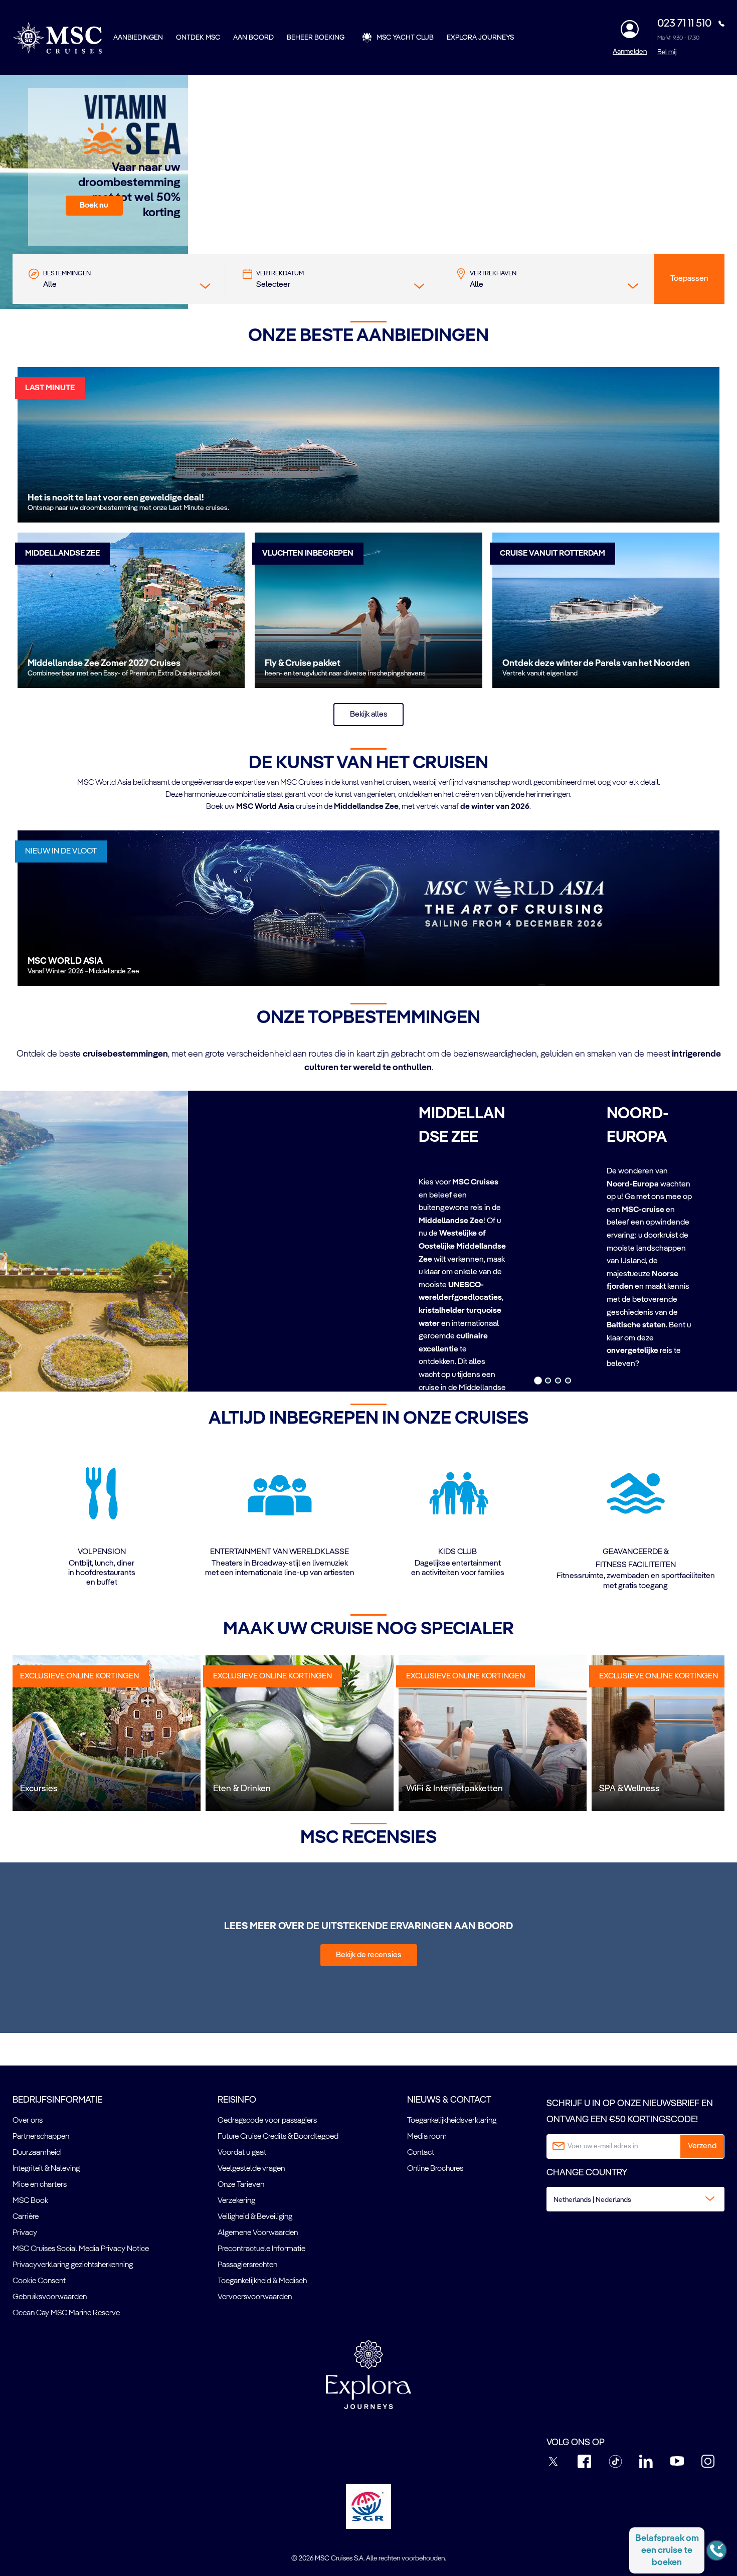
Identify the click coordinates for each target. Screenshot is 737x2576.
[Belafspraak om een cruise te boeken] (716, 2550)
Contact (421, 2153)
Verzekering (236, 2201)
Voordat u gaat (242, 2153)
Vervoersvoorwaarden (255, 2297)
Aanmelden (630, 52)
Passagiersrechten (247, 2265)
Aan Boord (253, 38)
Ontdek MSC (198, 38)
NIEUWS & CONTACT (449, 2100)
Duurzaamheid (37, 2153)
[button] (94, 206)
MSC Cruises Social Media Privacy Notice (81, 2249)
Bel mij (667, 52)
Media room (427, 2137)
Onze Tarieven (241, 2185)
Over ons (28, 2121)
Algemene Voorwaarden (258, 2233)
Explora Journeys (480, 38)
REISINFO (237, 2100)
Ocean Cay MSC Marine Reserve (66, 2313)
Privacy (25, 2233)
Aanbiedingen (138, 38)
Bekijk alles (369, 715)
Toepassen (689, 279)
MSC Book (30, 2201)
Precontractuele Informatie (261, 2249)
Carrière (26, 2217)
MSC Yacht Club (405, 38)
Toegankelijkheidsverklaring (452, 2121)
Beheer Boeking (316, 38)
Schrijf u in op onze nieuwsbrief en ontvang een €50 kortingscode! (630, 2112)
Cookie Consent (39, 2281)
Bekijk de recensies (369, 1955)
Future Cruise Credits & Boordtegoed (278, 2137)
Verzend (702, 2146)
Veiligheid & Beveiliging (255, 2217)
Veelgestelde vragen (251, 2169)
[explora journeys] (368, 2374)
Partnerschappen (41, 2137)
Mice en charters (40, 2185)
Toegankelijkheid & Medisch (262, 2281)
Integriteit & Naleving (46, 2169)
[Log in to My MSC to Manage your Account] (630, 29)
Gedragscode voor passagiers (267, 2121)
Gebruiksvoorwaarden (50, 2297)
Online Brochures (435, 2169)
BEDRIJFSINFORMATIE (57, 2100)
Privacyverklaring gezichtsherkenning (73, 2265)
